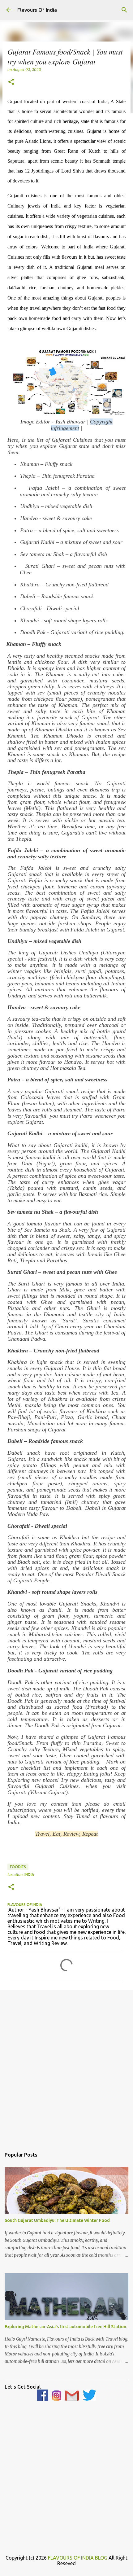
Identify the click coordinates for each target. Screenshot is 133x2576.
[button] (11, 82)
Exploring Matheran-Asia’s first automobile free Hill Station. (66, 2327)
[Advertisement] (66, 2066)
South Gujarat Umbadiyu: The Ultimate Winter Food (57, 2220)
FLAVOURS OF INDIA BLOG (78, 2558)
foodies (18, 1867)
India (29, 1875)
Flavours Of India (37, 10)
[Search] (124, 10)
